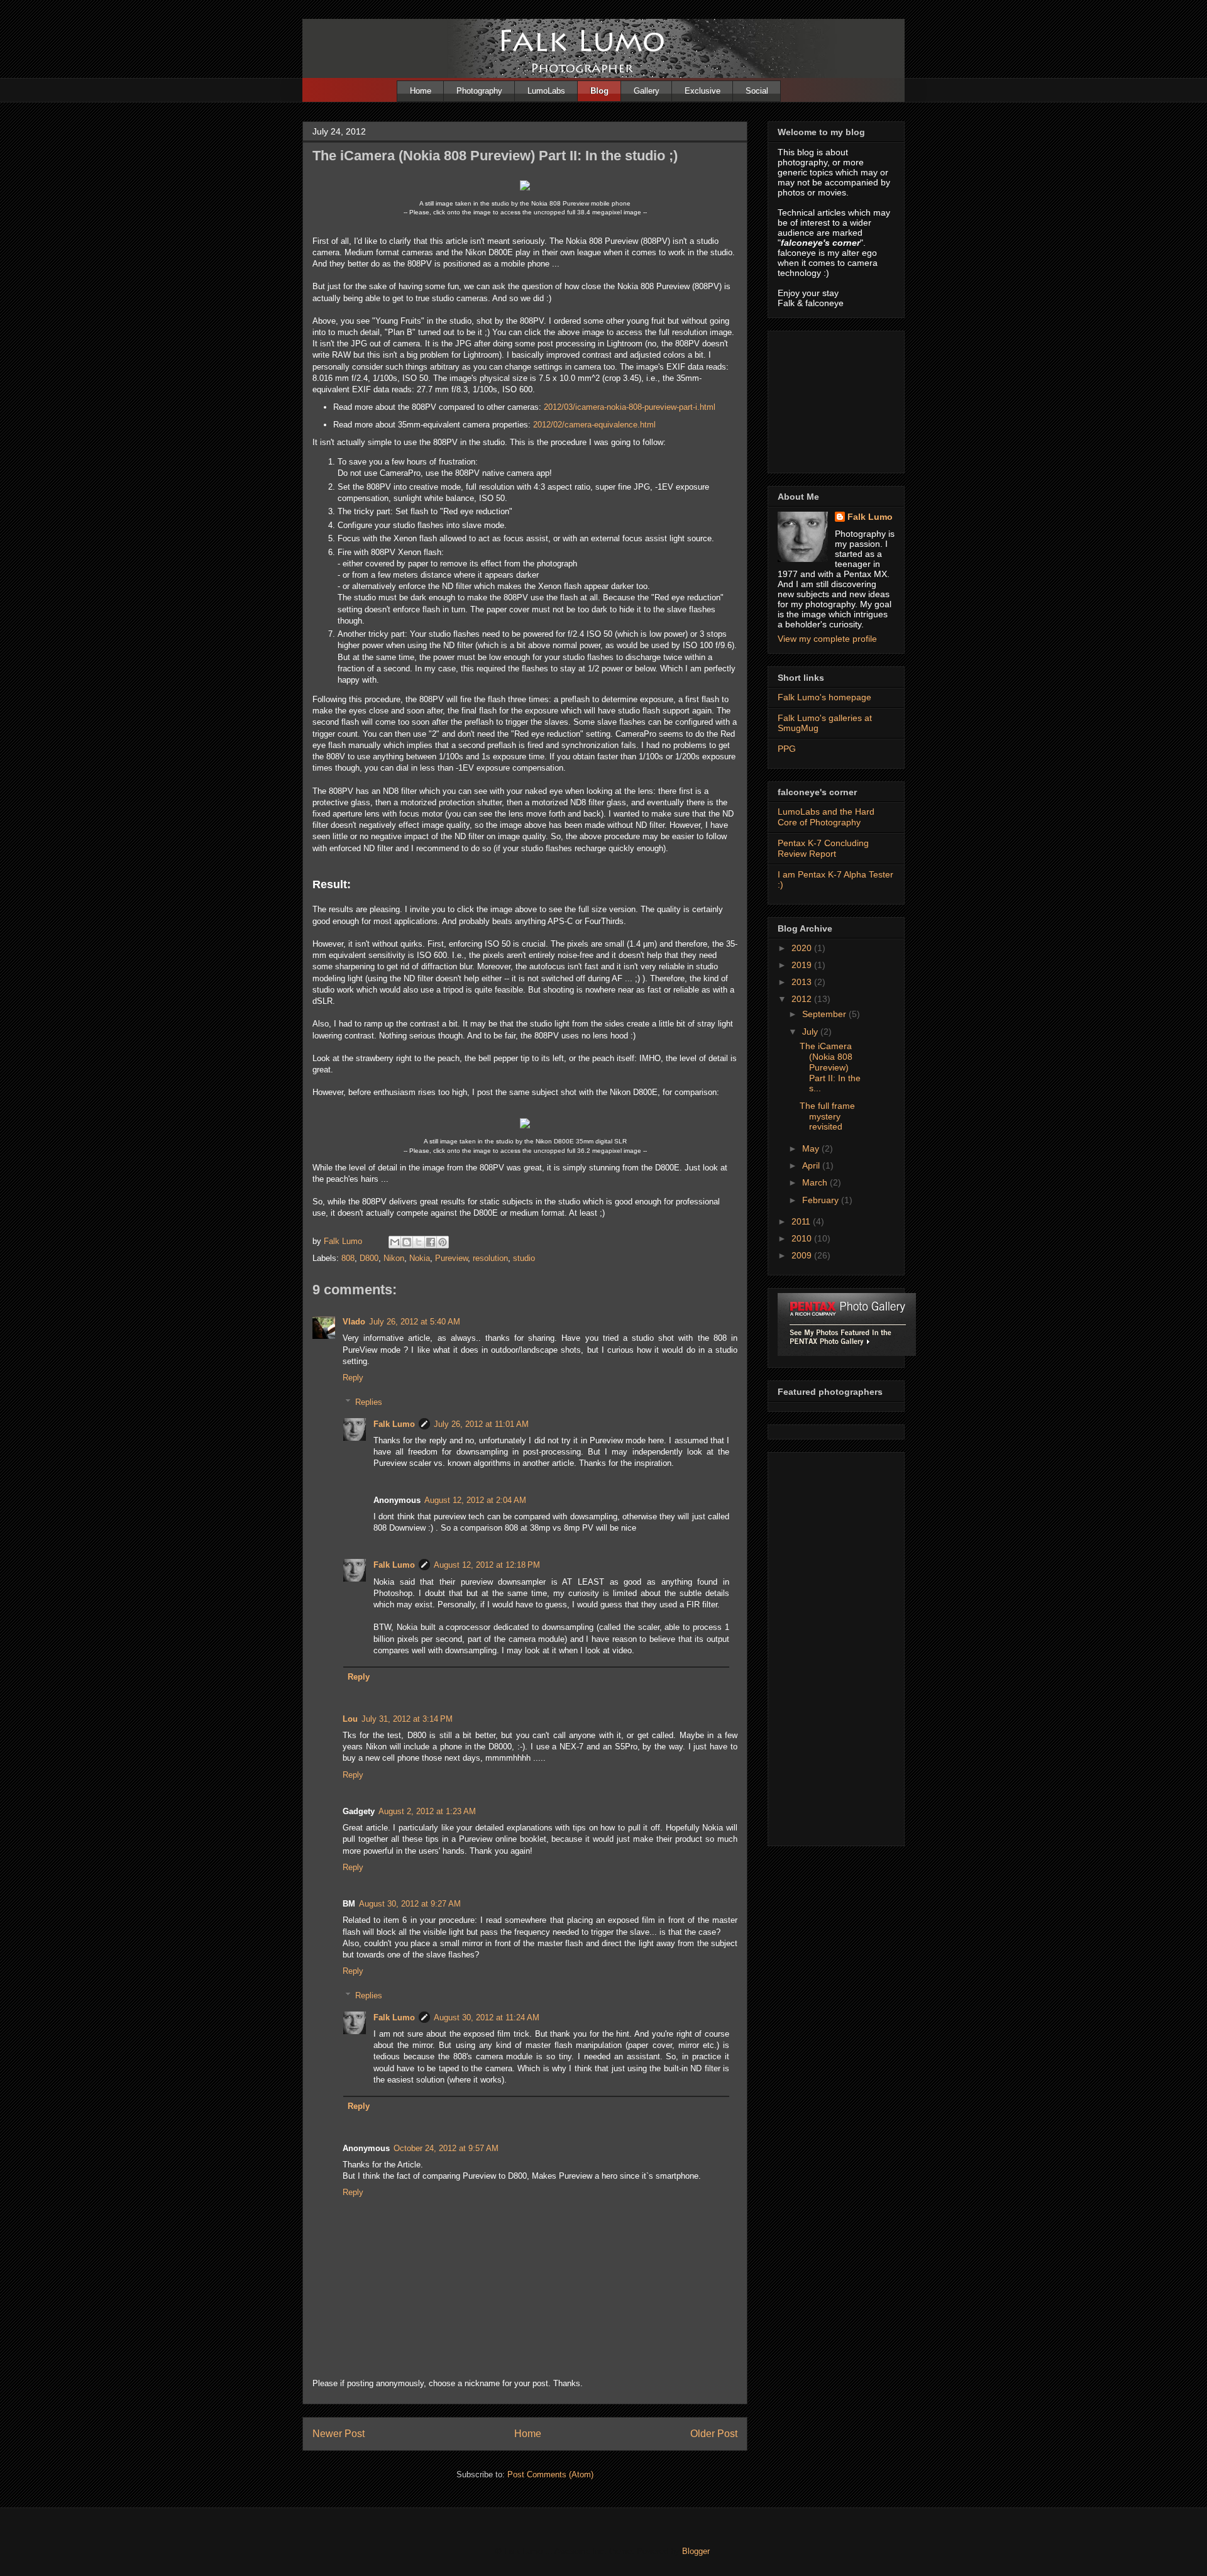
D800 (369, 1258)
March (816, 1182)
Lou (350, 1719)
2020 (803, 948)
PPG (787, 749)
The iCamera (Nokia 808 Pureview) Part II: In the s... (830, 1067)
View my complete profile (827, 639)
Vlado (354, 1322)
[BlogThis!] (407, 1242)
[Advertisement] (840, 399)
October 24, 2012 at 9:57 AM (446, 2148)
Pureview (451, 1258)
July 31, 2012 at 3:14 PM (407, 1719)
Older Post (714, 2434)
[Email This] (395, 1242)
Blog (599, 91)
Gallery (647, 91)
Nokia (420, 1258)
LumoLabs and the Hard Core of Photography (826, 817)
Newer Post (339, 2434)
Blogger (696, 2551)
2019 (803, 965)
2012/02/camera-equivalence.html (594, 425)
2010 (803, 1238)
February (822, 1200)
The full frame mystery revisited (827, 1116)
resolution (490, 1258)
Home (421, 91)
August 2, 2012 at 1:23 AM (427, 1811)
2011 (802, 1221)
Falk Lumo (394, 1424)
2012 (803, 999)
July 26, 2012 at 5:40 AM (415, 1322)
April (812, 1165)
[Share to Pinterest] (443, 1242)
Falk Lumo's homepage (824, 697)
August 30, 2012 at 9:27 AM (410, 1904)
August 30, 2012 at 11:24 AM (487, 2017)
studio (524, 1258)
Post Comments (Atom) (550, 2474)
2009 (803, 1255)
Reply (353, 1378)
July (811, 1032)
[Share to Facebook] (431, 1242)
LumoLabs (546, 91)
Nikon (394, 1258)
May (812, 1148)
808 (348, 1258)
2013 (803, 982)
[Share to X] (419, 1242)
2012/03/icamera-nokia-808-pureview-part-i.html (630, 407)
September (825, 1014)
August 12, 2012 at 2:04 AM (475, 1500)
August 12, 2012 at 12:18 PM (487, 1565)
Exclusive (703, 91)
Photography (479, 91)
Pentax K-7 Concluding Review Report (823, 848)
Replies (369, 1401)
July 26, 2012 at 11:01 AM (481, 1424)
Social (757, 91)
